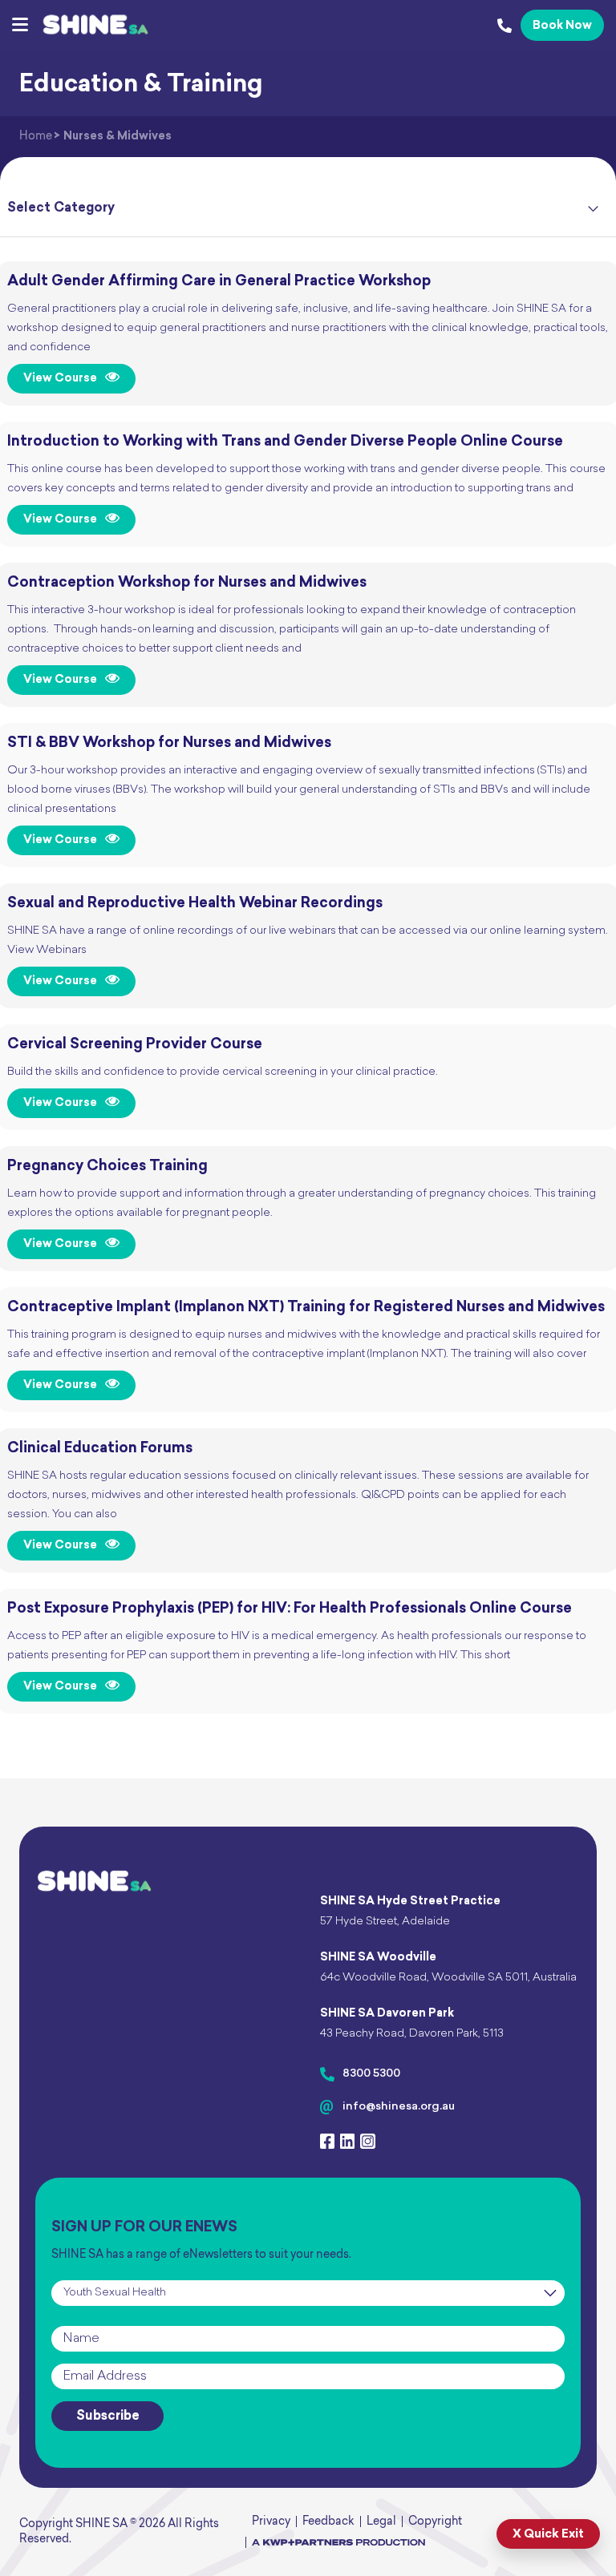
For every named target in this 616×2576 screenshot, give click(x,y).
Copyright (435, 2522)
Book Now (562, 26)
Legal (381, 2522)
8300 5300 (371, 2074)
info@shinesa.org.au (399, 2107)
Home (36, 137)
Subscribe (108, 2417)
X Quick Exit (548, 2535)
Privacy (271, 2522)
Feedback (328, 2522)
